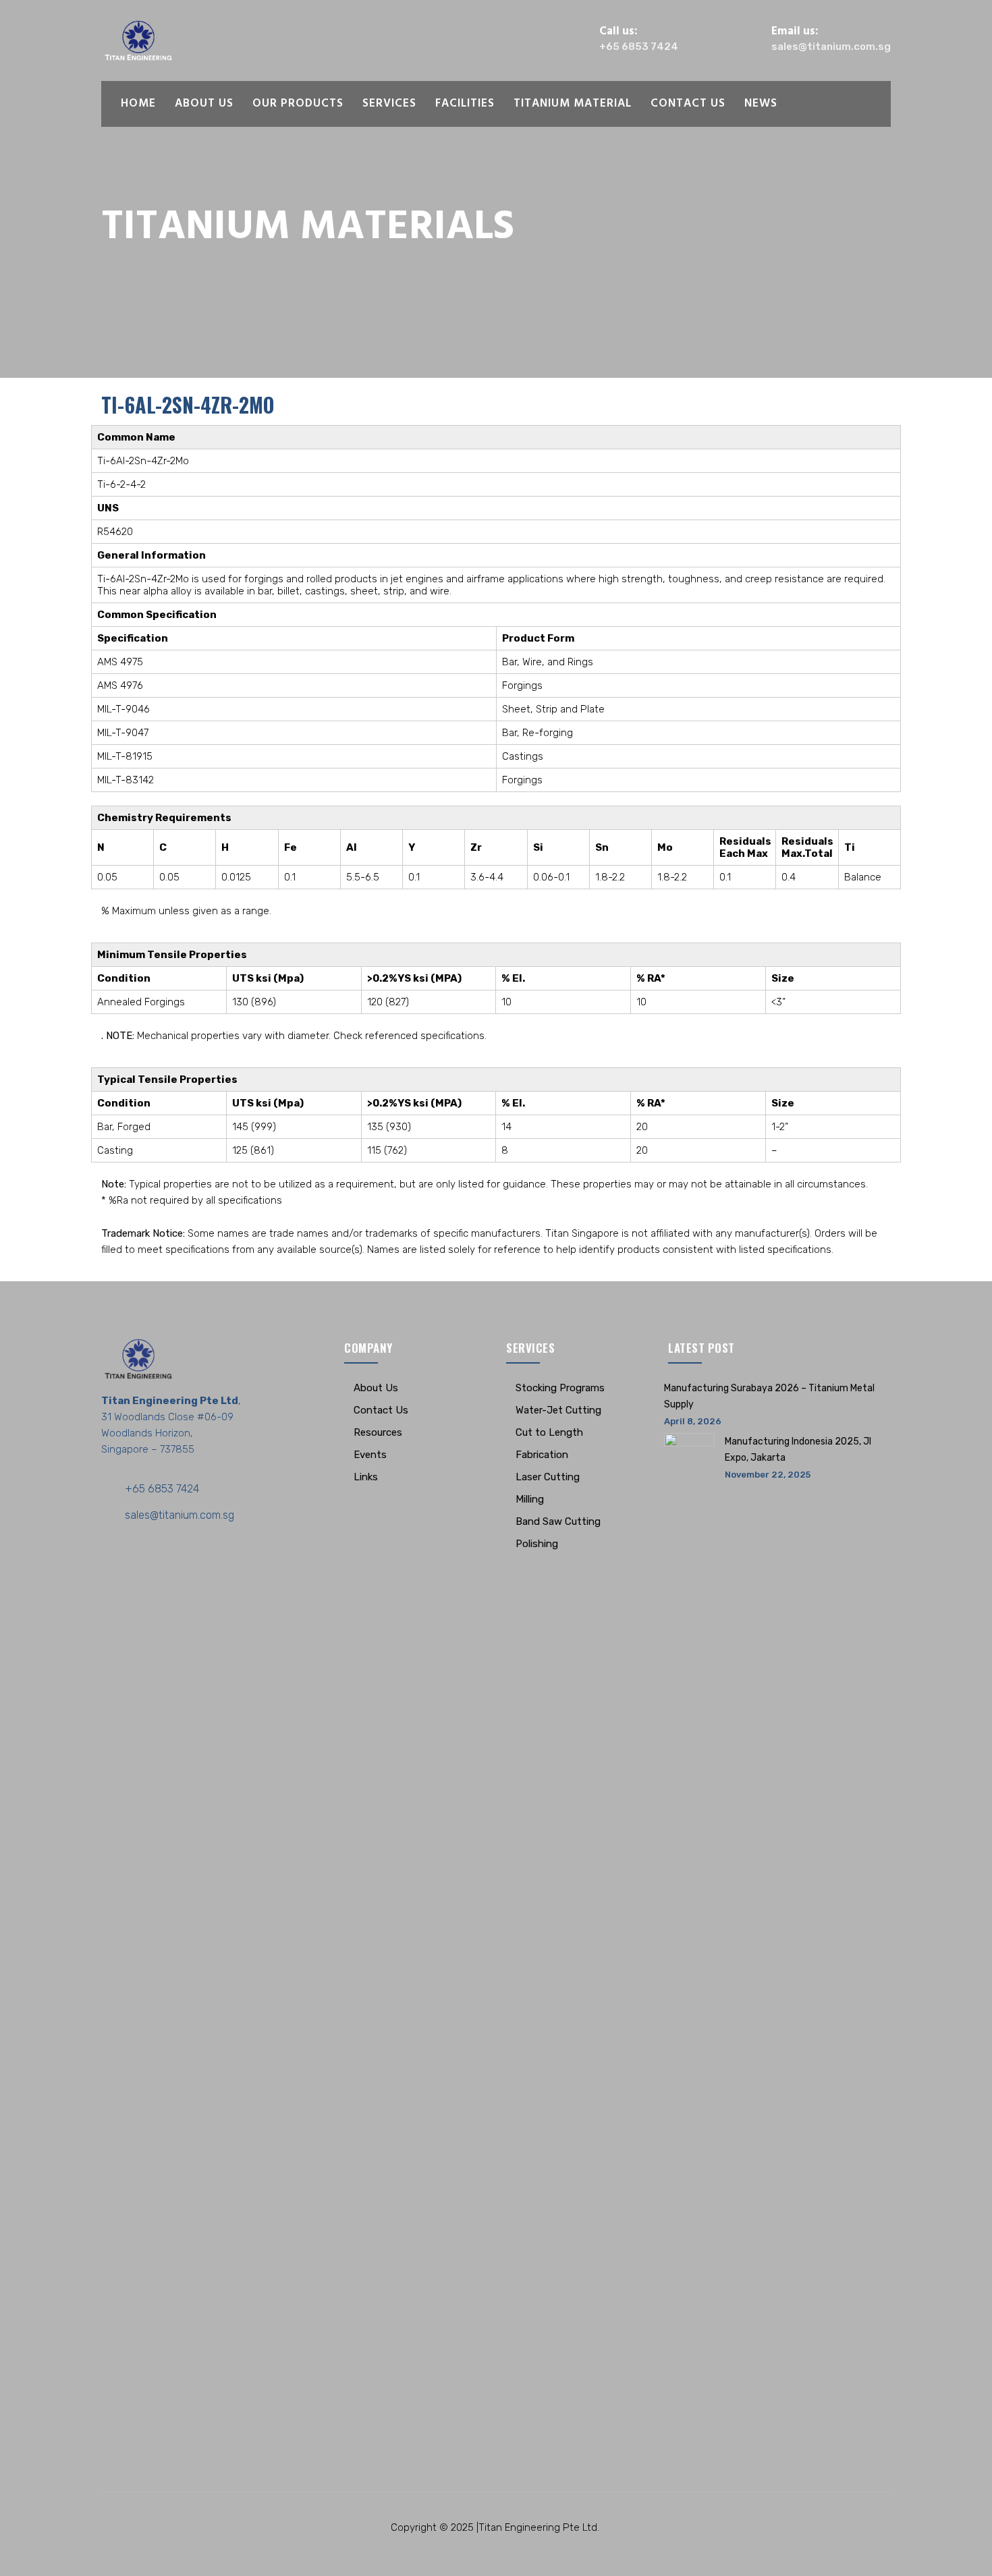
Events (370, 1455)
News (761, 104)
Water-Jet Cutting (558, 1410)
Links (366, 1477)
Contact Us (688, 104)
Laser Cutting (548, 1477)
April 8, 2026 (693, 1421)
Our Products (298, 104)
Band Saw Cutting (558, 1521)
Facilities (465, 104)
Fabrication (542, 1455)
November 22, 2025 (768, 1475)
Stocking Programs (560, 1388)
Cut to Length (549, 1432)
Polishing (537, 1544)
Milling (530, 1499)
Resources (378, 1432)
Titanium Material (573, 104)
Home (138, 104)
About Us (204, 104)
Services (389, 104)
